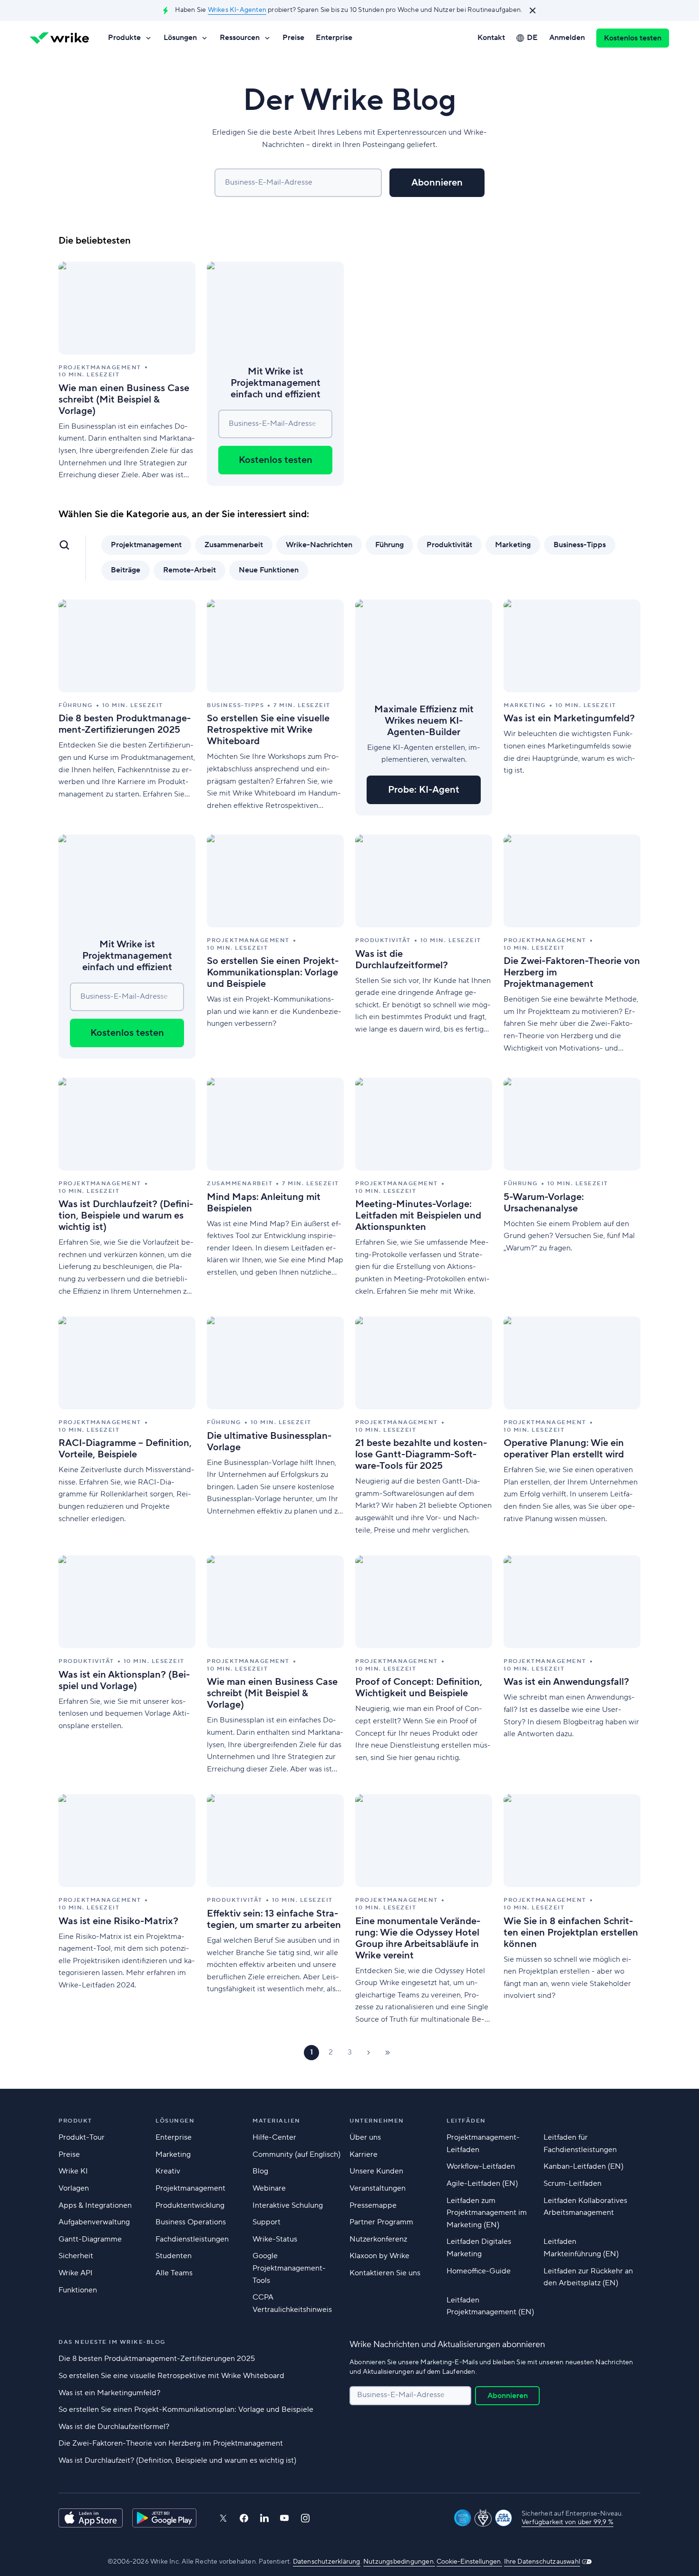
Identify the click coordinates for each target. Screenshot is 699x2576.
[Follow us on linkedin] (264, 2518)
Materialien (277, 2121)
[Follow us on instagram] (305, 2518)
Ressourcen (240, 38)
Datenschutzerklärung (327, 2562)
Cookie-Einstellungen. (469, 2562)
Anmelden (567, 38)
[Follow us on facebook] (244, 2518)
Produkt (75, 2121)
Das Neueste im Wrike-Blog (112, 2342)
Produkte (124, 38)
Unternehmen (377, 2121)
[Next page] (369, 2053)
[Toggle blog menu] (64, 545)
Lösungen (180, 38)
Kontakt (491, 38)
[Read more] (127, 374)
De (532, 38)
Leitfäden (466, 2121)
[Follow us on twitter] (223, 2518)
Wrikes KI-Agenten (237, 10)
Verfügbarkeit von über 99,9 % (568, 2522)
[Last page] (388, 2053)
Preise (293, 38)
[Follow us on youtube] (285, 2518)
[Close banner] (533, 10)
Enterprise (334, 38)
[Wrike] (59, 38)
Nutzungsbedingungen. (399, 2562)
